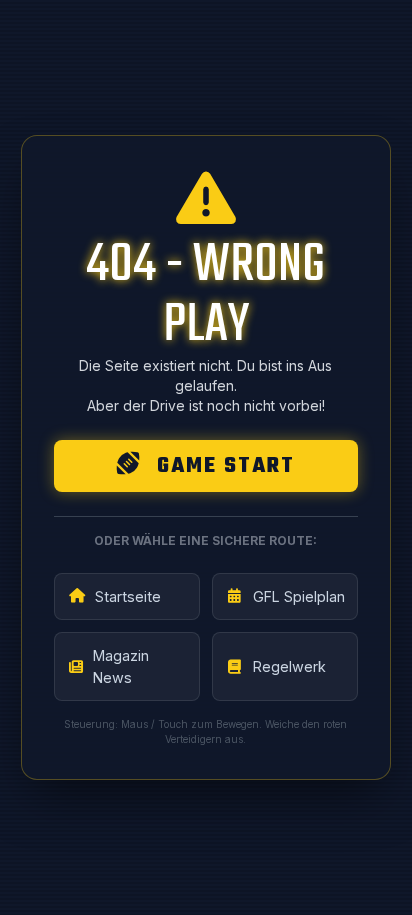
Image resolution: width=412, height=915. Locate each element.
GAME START (222, 466)
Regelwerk (289, 666)
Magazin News (121, 666)
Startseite (128, 596)
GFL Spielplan (299, 596)
